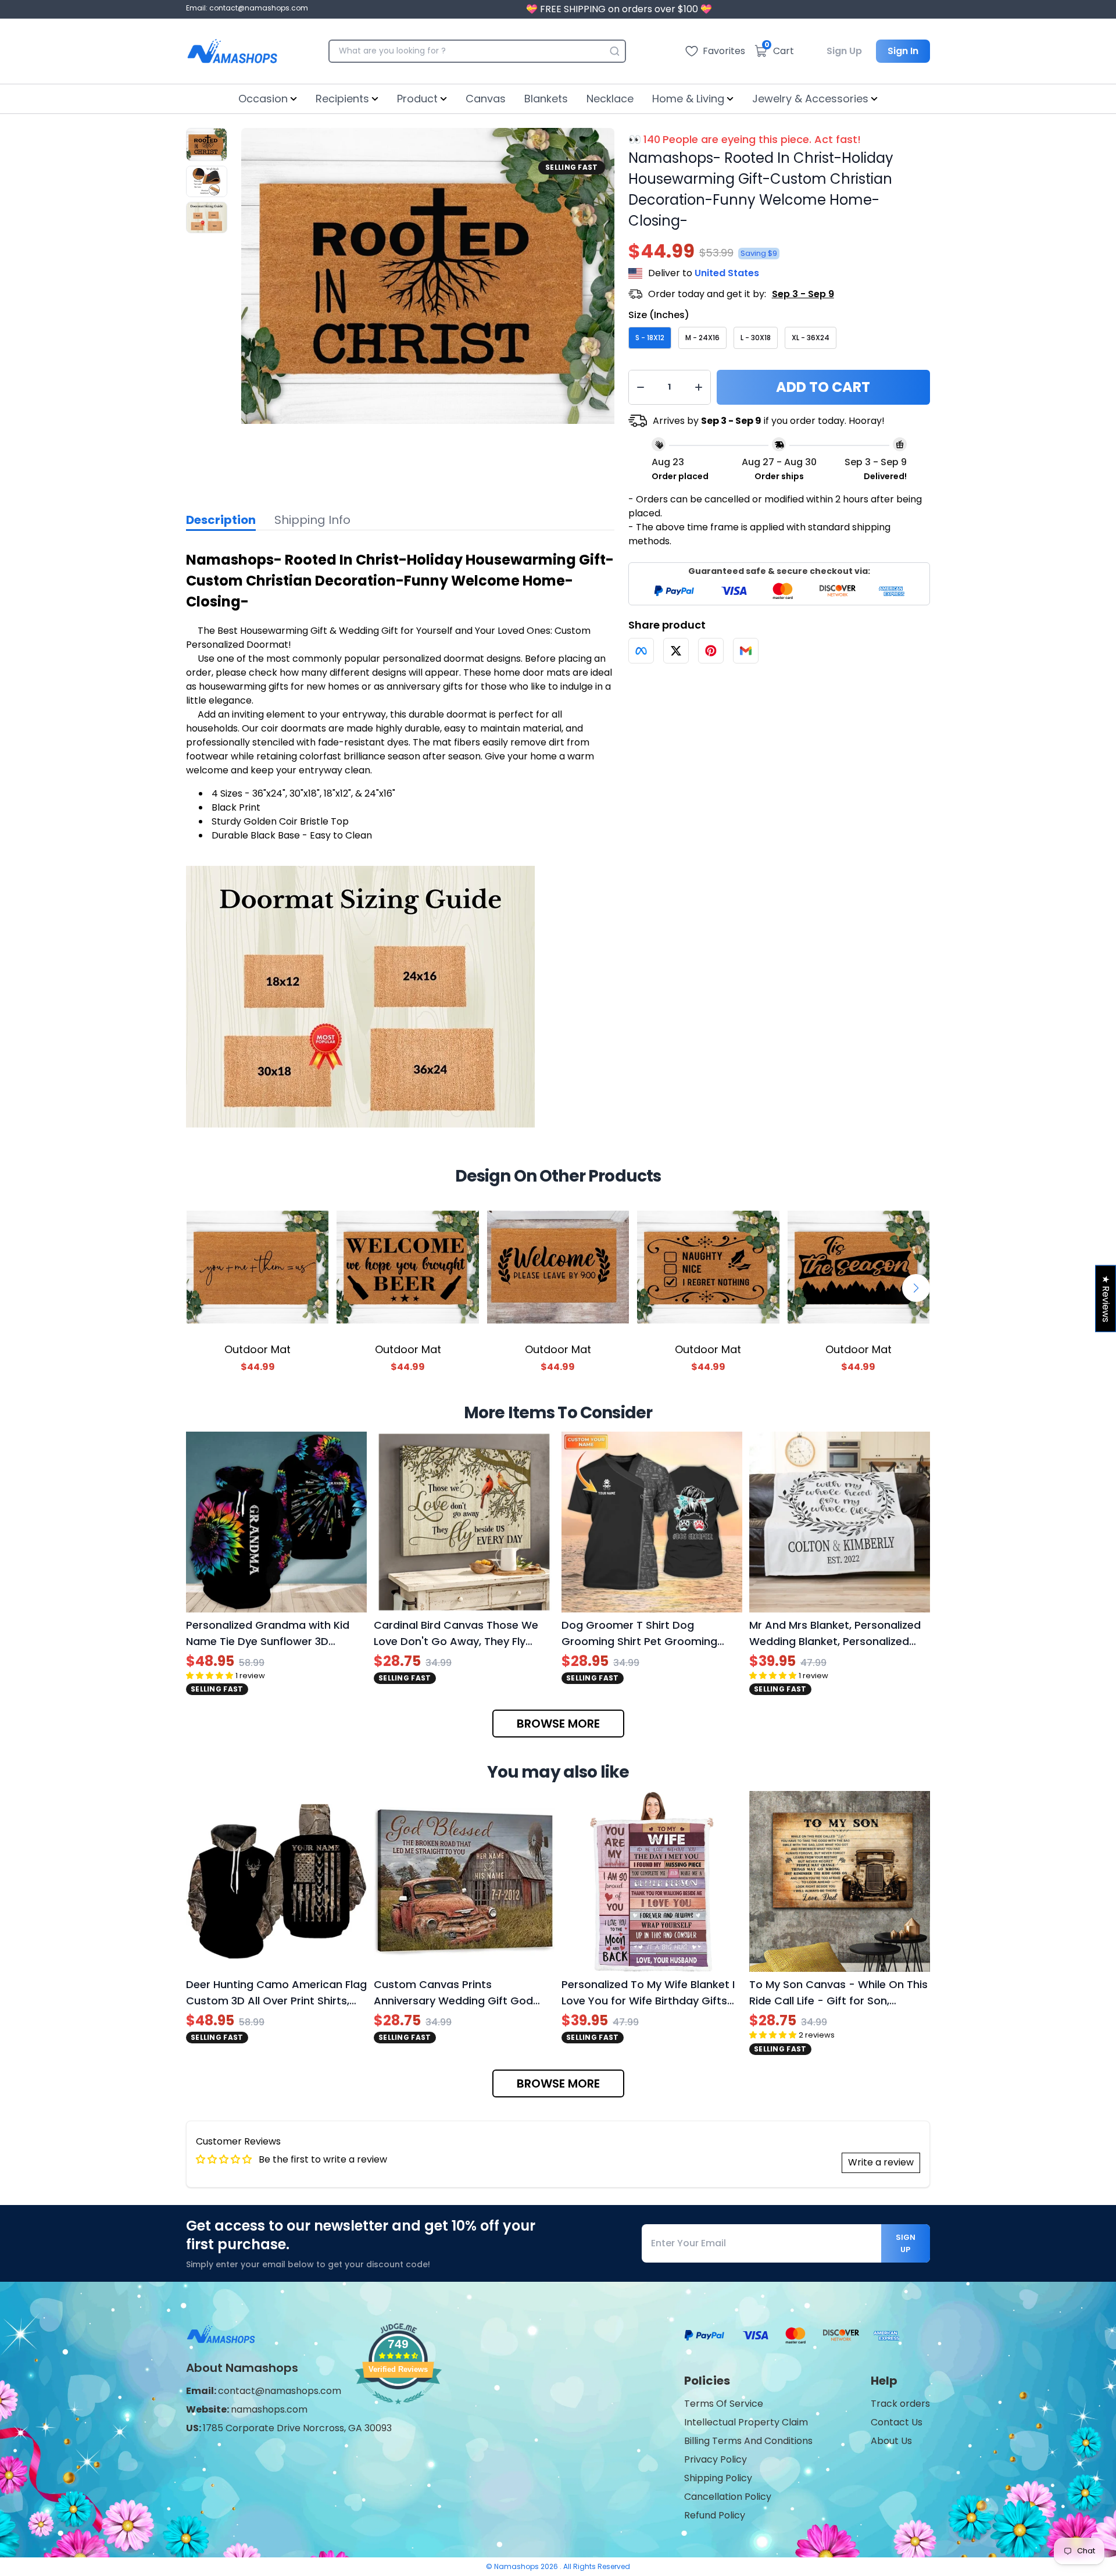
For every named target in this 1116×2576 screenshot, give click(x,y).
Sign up (906, 2243)
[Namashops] (232, 51)
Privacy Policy (716, 2459)
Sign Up (844, 51)
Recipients (342, 99)
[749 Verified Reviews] (398, 2410)
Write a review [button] (881, 2162)
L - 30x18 (756, 338)
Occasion (263, 99)
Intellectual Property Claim (746, 2422)
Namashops (517, 2566)
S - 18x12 (650, 338)
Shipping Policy (718, 2478)
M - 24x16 (702, 338)
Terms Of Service (724, 2404)
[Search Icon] (614, 51)
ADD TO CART (823, 387)
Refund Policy (715, 2515)
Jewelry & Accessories (810, 99)
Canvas (486, 99)
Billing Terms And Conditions (748, 2441)
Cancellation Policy (728, 2497)
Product (417, 99)
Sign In (903, 51)
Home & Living (688, 99)
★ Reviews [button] (1106, 1299)
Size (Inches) (659, 315)
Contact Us (897, 2422)
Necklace (610, 99)
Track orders (900, 2404)
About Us (891, 2441)
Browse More (558, 1724)
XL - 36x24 (811, 338)
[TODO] (641, 651)
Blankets (546, 99)
